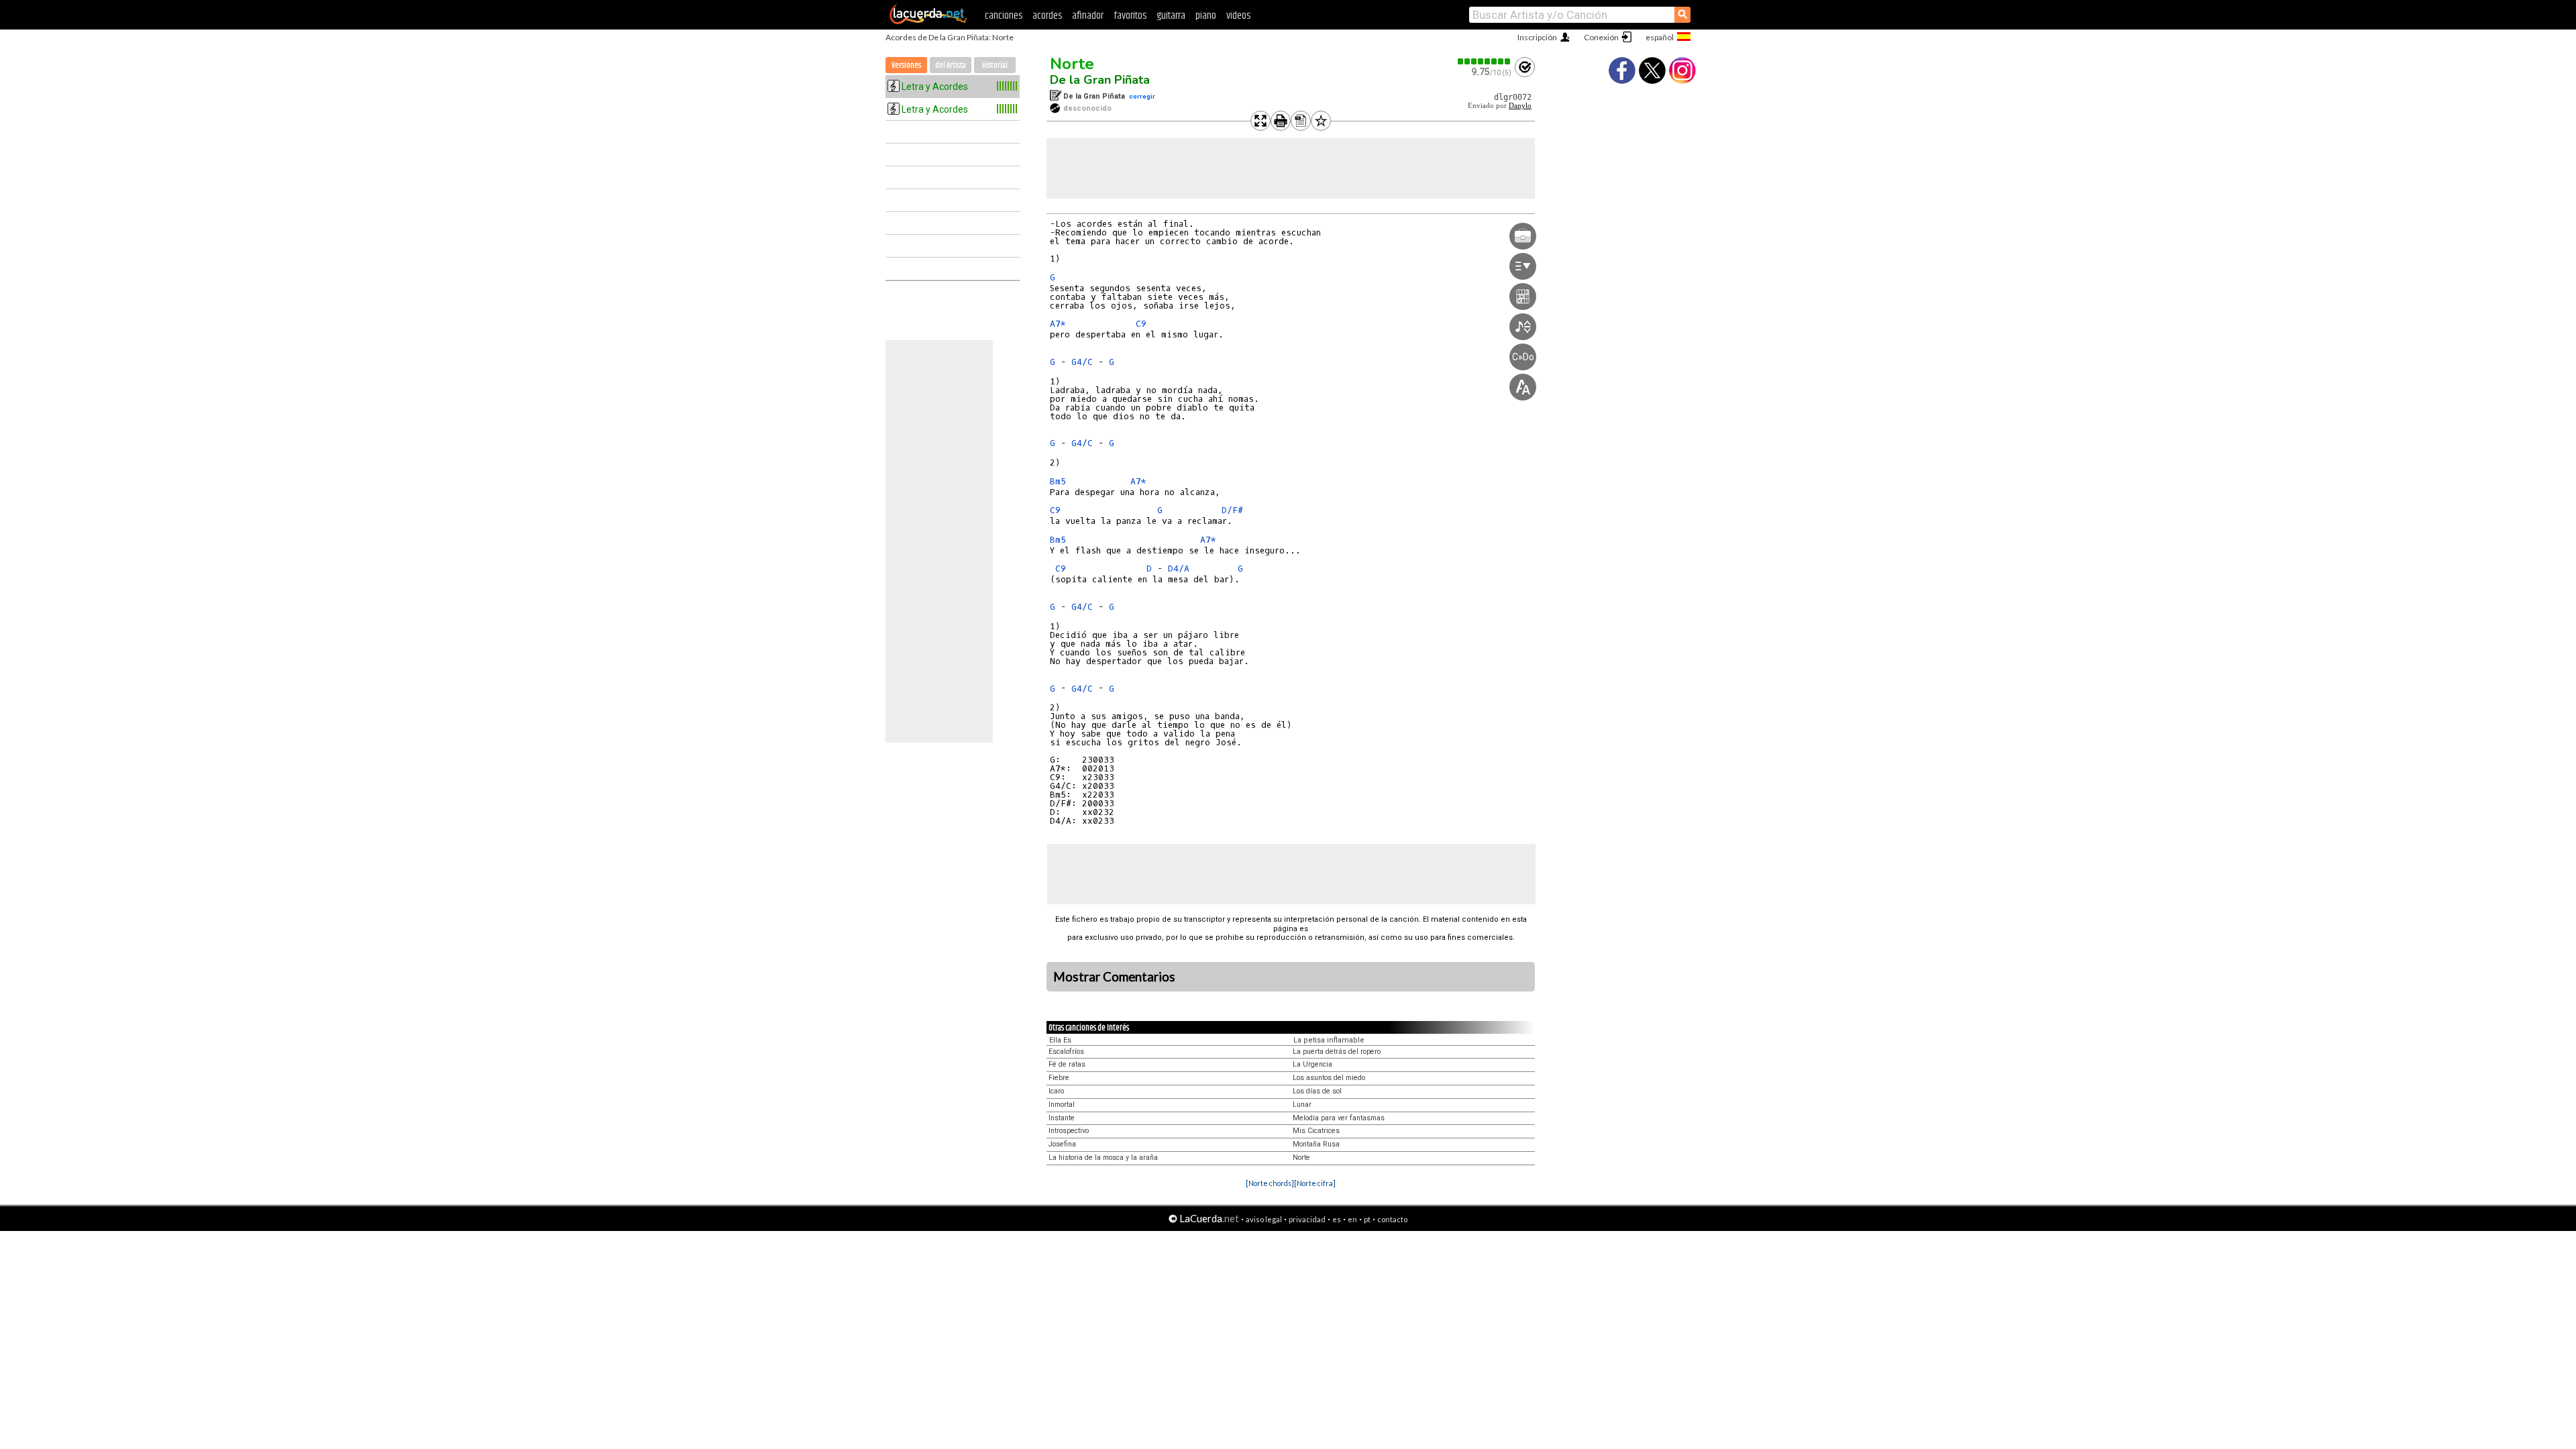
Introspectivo (1069, 1131)
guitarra (1171, 16)
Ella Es (1060, 1040)
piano (1206, 16)
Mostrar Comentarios (1114, 977)
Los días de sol (1317, 1091)
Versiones (906, 65)
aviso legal (1264, 1219)
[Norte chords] (1270, 1183)
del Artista (951, 65)
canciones (1004, 16)
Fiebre (1059, 1078)
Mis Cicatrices (1316, 1131)
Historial (995, 65)
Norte (1072, 64)
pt (1367, 1219)
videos (1238, 16)
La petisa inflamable (1329, 1040)
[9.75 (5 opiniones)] (1485, 61)
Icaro (1056, 1091)
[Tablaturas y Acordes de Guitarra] (928, 21)
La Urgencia (1312, 1064)
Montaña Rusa (1316, 1144)
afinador (1088, 16)
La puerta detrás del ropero (1337, 1052)
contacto (1392, 1219)
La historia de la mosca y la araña (1103, 1158)
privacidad (1307, 1219)
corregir (1142, 96)
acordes (1047, 16)
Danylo (1520, 106)
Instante (1062, 1118)
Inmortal (1062, 1105)
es (1337, 1219)
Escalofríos (1066, 1052)
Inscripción (1537, 37)
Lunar (1302, 1105)
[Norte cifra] (1315, 1183)
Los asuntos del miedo (1329, 1078)
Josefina (1062, 1144)
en (1352, 1219)
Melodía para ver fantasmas (1339, 1118)
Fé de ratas (1067, 1064)
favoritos (1130, 16)
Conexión (1601, 37)
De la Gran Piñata (1100, 80)
